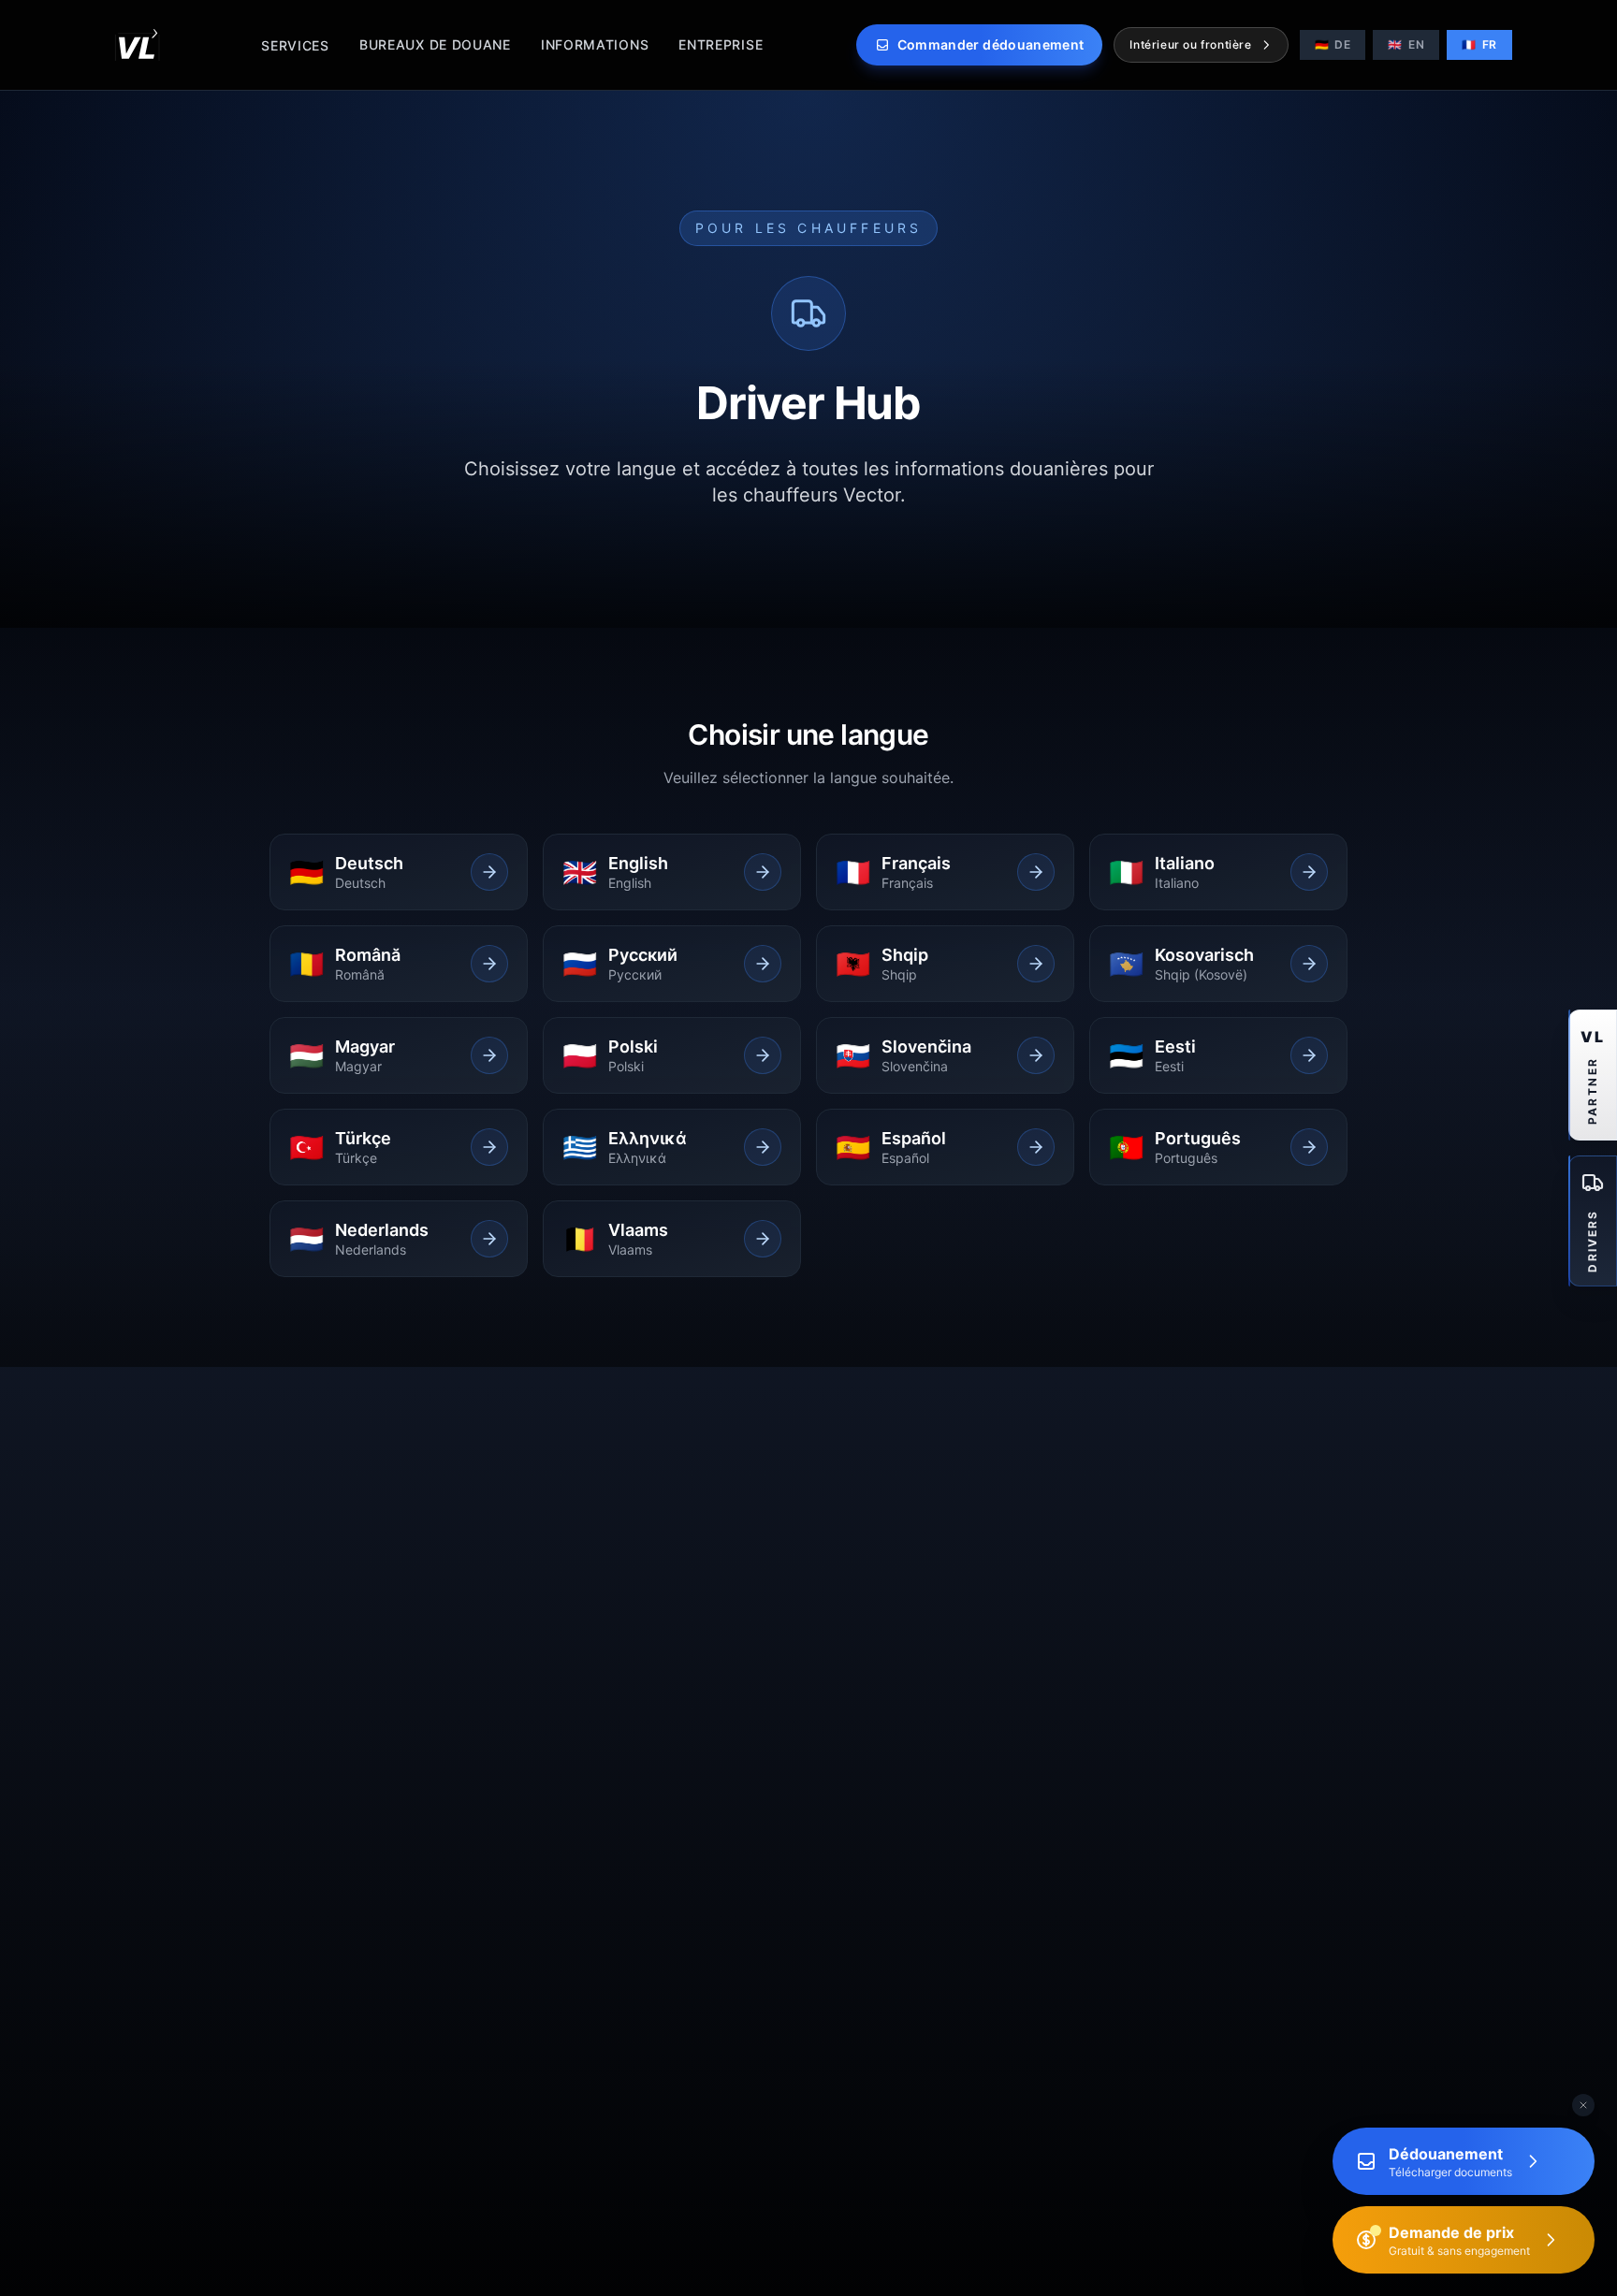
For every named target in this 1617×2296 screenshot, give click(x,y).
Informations (595, 44)
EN (1406, 44)
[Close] (1583, 2105)
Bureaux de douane (435, 44)
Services (295, 45)
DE (1333, 44)
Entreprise (721, 44)
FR (1479, 44)
